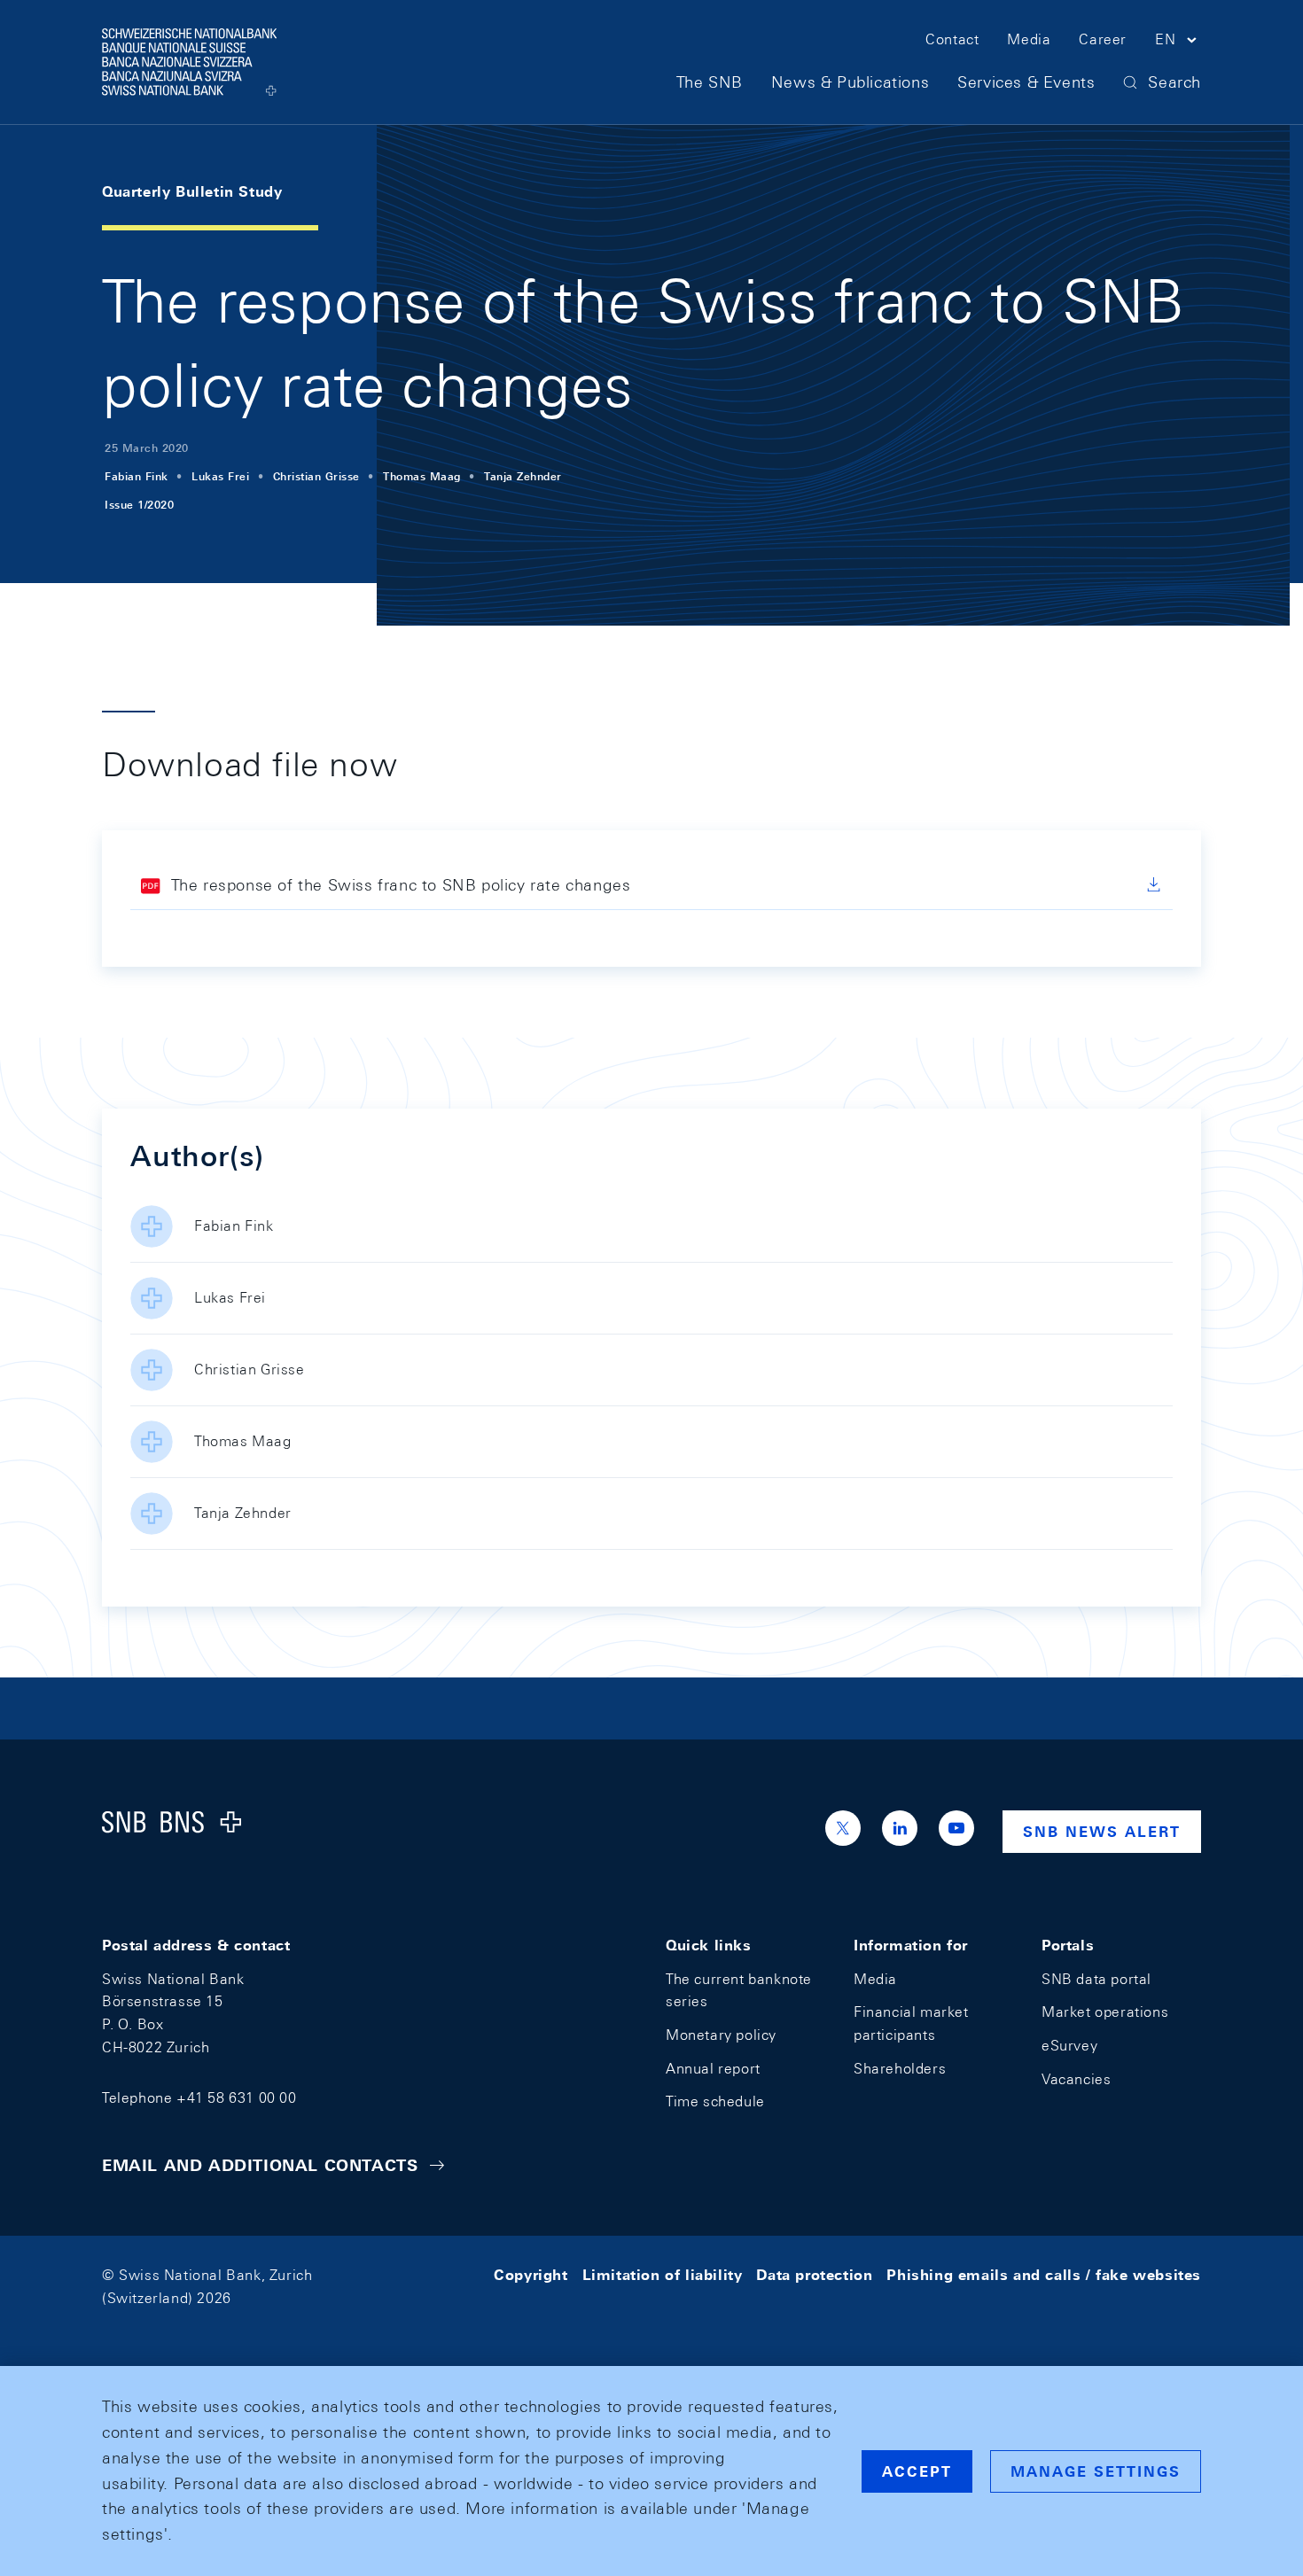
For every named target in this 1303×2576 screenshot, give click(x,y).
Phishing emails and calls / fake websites (1044, 2275)
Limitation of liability (663, 2275)
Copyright (531, 2275)
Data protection (814, 2275)
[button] (1178, 43)
